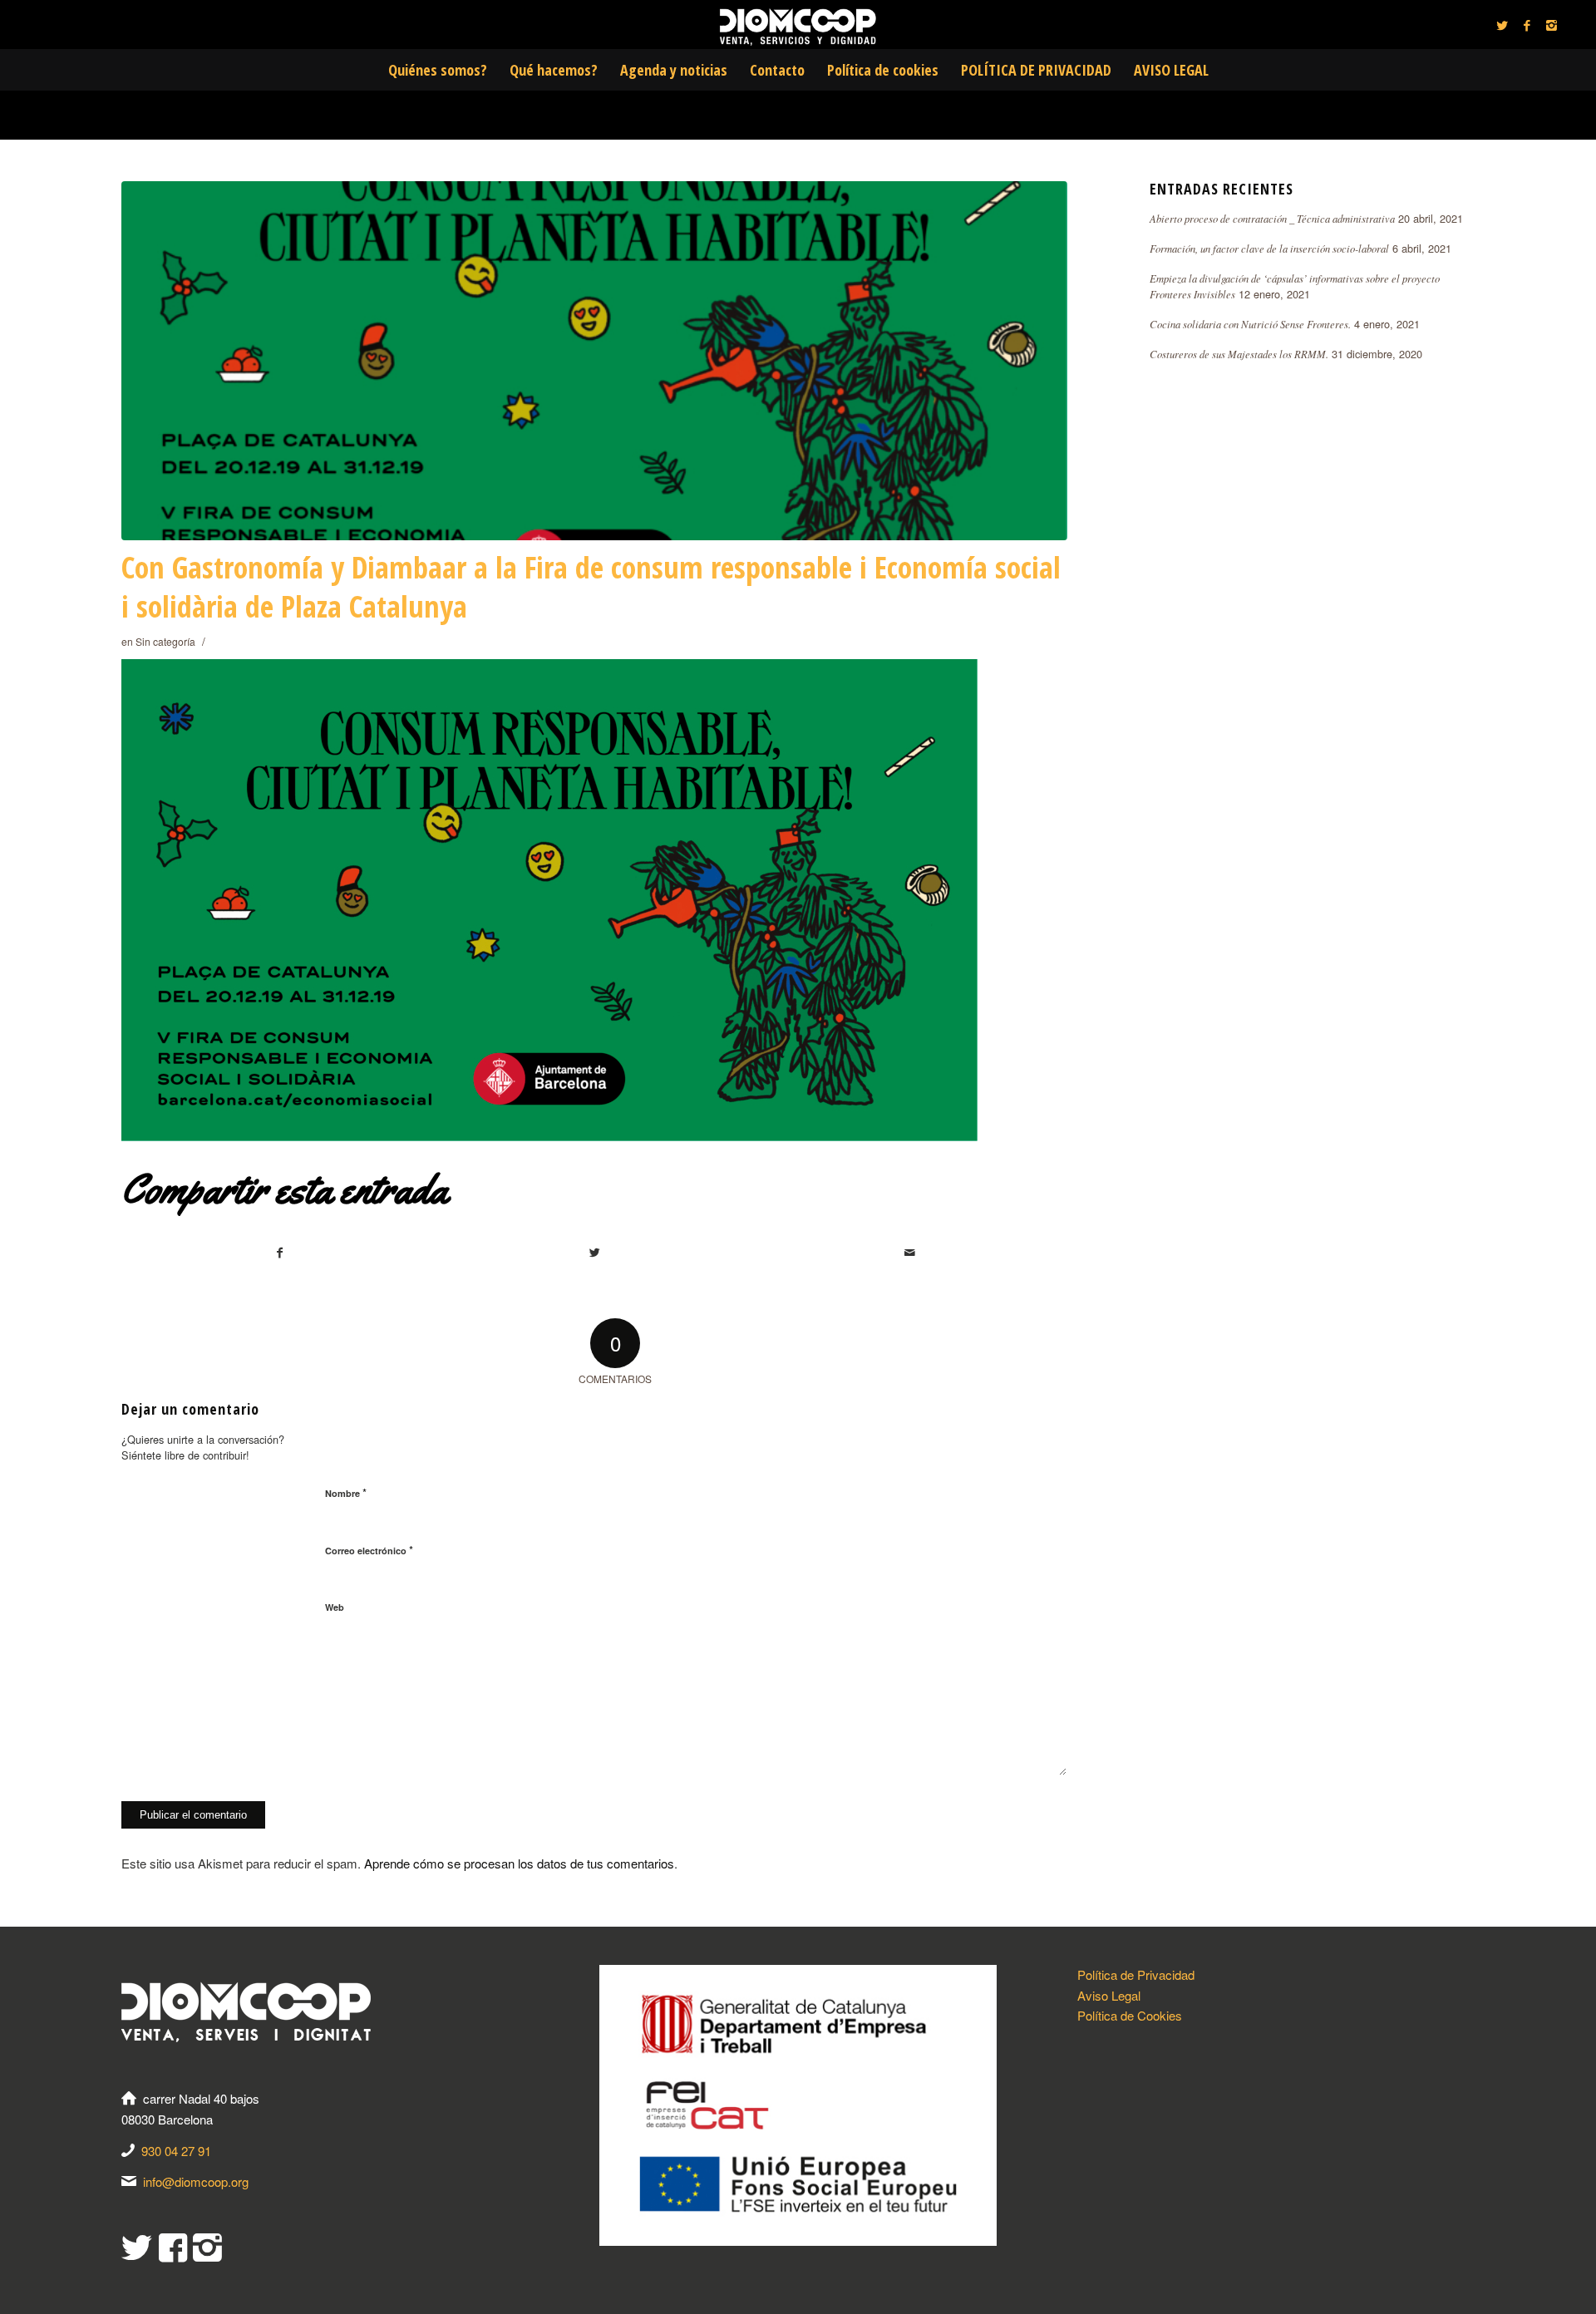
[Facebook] (1527, 25)
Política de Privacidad (1136, 1974)
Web (335, 1607)
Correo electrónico (369, 1550)
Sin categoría (165, 641)
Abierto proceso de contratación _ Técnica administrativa (1272, 218)
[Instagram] (1552, 25)
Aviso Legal (1109, 1995)
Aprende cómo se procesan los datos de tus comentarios (519, 1863)
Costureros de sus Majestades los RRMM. (1239, 354)
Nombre (346, 1492)
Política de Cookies (1130, 2015)
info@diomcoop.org (196, 2181)
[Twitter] (1502, 25)
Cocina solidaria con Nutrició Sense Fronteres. (1250, 324)
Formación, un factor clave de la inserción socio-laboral (1269, 248)
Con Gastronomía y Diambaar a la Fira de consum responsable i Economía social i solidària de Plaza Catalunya (591, 587)
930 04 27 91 (176, 2151)
